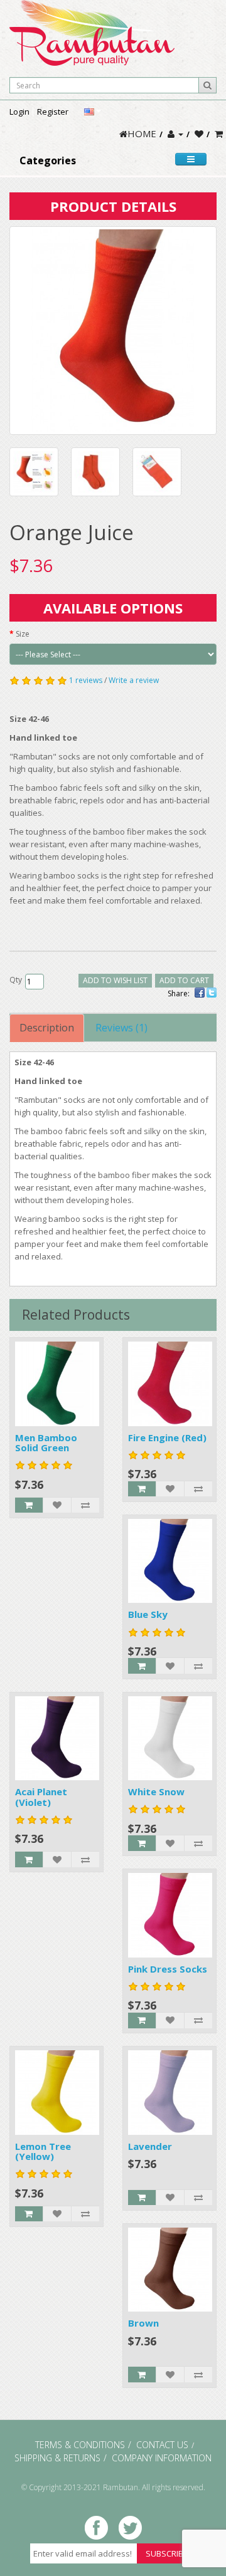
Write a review (134, 680)
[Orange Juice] (113, 331)
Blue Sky (148, 1614)
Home (142, 133)
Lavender (150, 2146)
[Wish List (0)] (199, 133)
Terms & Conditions (80, 2445)
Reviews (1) (121, 1028)
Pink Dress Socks (168, 1969)
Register (53, 112)
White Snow (156, 1791)
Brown (143, 2323)
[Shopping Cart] (219, 133)
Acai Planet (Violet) (41, 1797)
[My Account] (175, 133)
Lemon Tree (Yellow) (43, 2151)
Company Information (162, 2458)
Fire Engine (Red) (167, 1437)
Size (23, 634)
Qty (16, 980)
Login (19, 112)
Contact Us (162, 2445)
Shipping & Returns (57, 2458)
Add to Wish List (115, 980)
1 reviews (86, 680)
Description (47, 1028)
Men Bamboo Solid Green (46, 1443)
